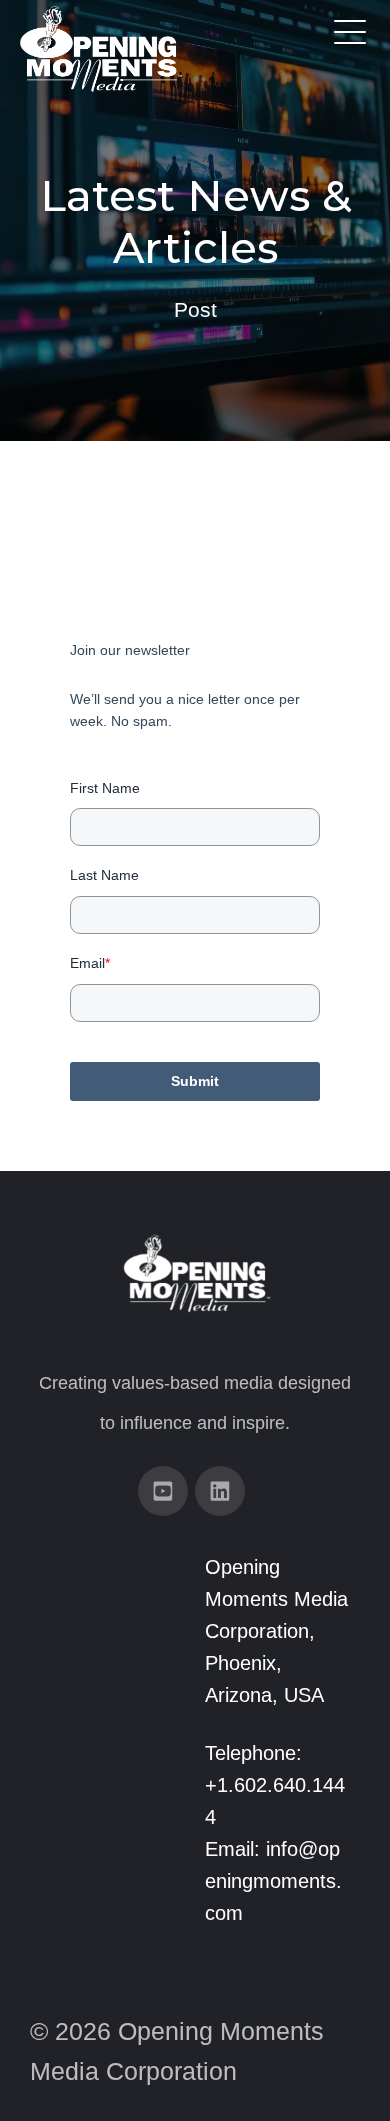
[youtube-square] (163, 1491)
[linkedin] (220, 1491)
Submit (195, 1081)
